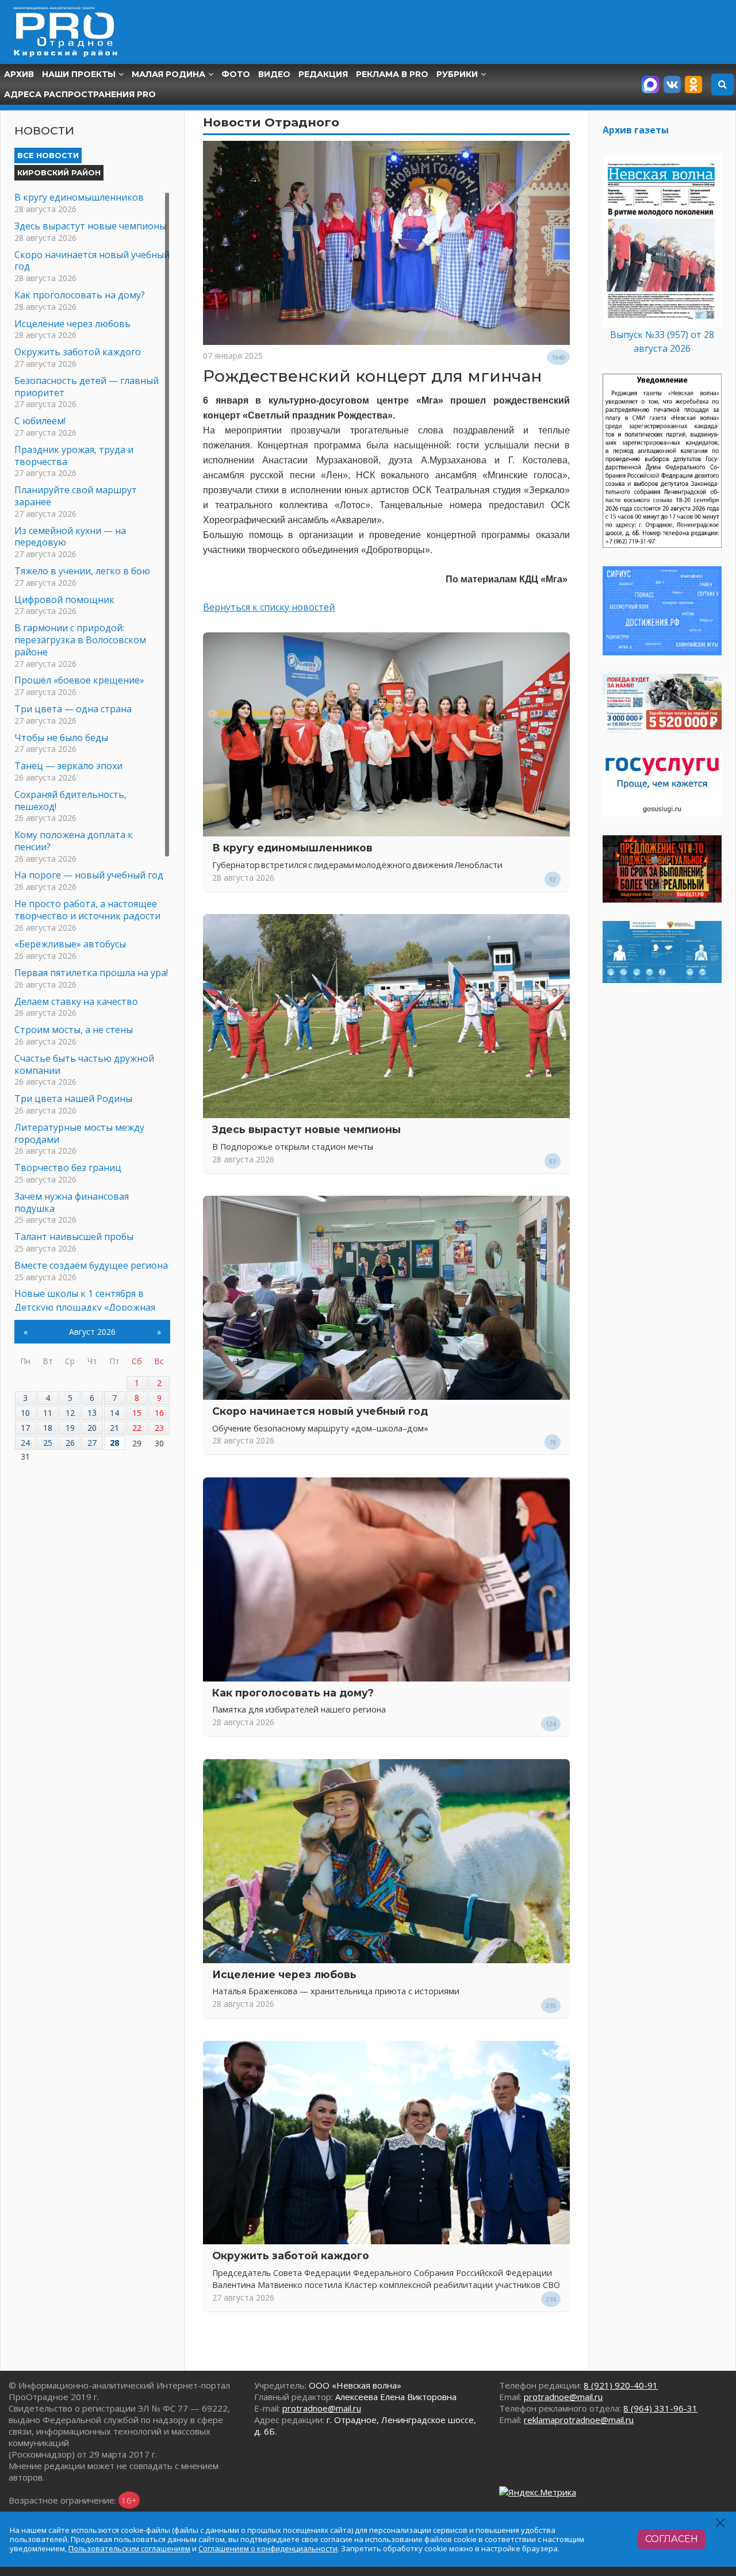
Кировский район (59, 172)
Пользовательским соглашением (129, 2548)
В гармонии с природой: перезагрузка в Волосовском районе (80, 640)
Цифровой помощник (64, 600)
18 (48, 1428)
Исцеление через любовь (284, 1974)
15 (137, 1413)
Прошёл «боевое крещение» (79, 680)
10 (25, 1413)
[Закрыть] (721, 2523)
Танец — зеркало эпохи (68, 766)
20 (92, 1428)
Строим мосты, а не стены (74, 1030)
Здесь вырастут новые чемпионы (306, 1129)
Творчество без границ (68, 1168)
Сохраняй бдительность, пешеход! (70, 801)
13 (92, 1413)
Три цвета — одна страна (73, 709)
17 (25, 1428)
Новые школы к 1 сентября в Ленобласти (79, 1299)
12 (70, 1413)
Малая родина (168, 74)
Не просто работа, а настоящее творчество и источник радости (87, 910)
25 (48, 1443)
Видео (274, 74)
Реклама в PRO (392, 74)
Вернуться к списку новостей (269, 607)
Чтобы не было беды (61, 738)
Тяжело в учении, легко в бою (82, 571)
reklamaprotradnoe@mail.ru (579, 2420)
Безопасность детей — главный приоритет (87, 387)
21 (114, 1428)
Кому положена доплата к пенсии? (74, 841)
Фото (236, 74)
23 (159, 1428)
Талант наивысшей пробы (74, 1237)
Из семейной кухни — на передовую (70, 537)
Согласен (672, 2539)
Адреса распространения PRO (80, 94)
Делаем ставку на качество (76, 1001)
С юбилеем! (40, 421)
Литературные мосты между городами (79, 1133)
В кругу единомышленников (292, 848)
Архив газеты (636, 130)
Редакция (323, 74)
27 (92, 1443)
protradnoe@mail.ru (322, 2408)
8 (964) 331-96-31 (660, 2408)
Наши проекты (79, 74)
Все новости (48, 155)
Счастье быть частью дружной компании (84, 1064)
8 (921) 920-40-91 (621, 2385)
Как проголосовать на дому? (293, 1693)
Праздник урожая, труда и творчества (74, 456)
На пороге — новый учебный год (89, 875)
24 (25, 1443)
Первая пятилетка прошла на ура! (91, 973)
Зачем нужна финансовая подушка (72, 1202)
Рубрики (457, 74)
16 (159, 1413)
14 (114, 1413)
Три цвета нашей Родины (73, 1099)
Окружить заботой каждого (291, 2256)
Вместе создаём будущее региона (91, 1265)
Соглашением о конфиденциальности (268, 2548)
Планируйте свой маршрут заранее (76, 496)
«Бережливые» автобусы (70, 944)
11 (48, 1413)
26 (70, 1443)
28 (114, 1443)
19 (70, 1428)
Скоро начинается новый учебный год (320, 1411)
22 (137, 1428)
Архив (19, 74)
